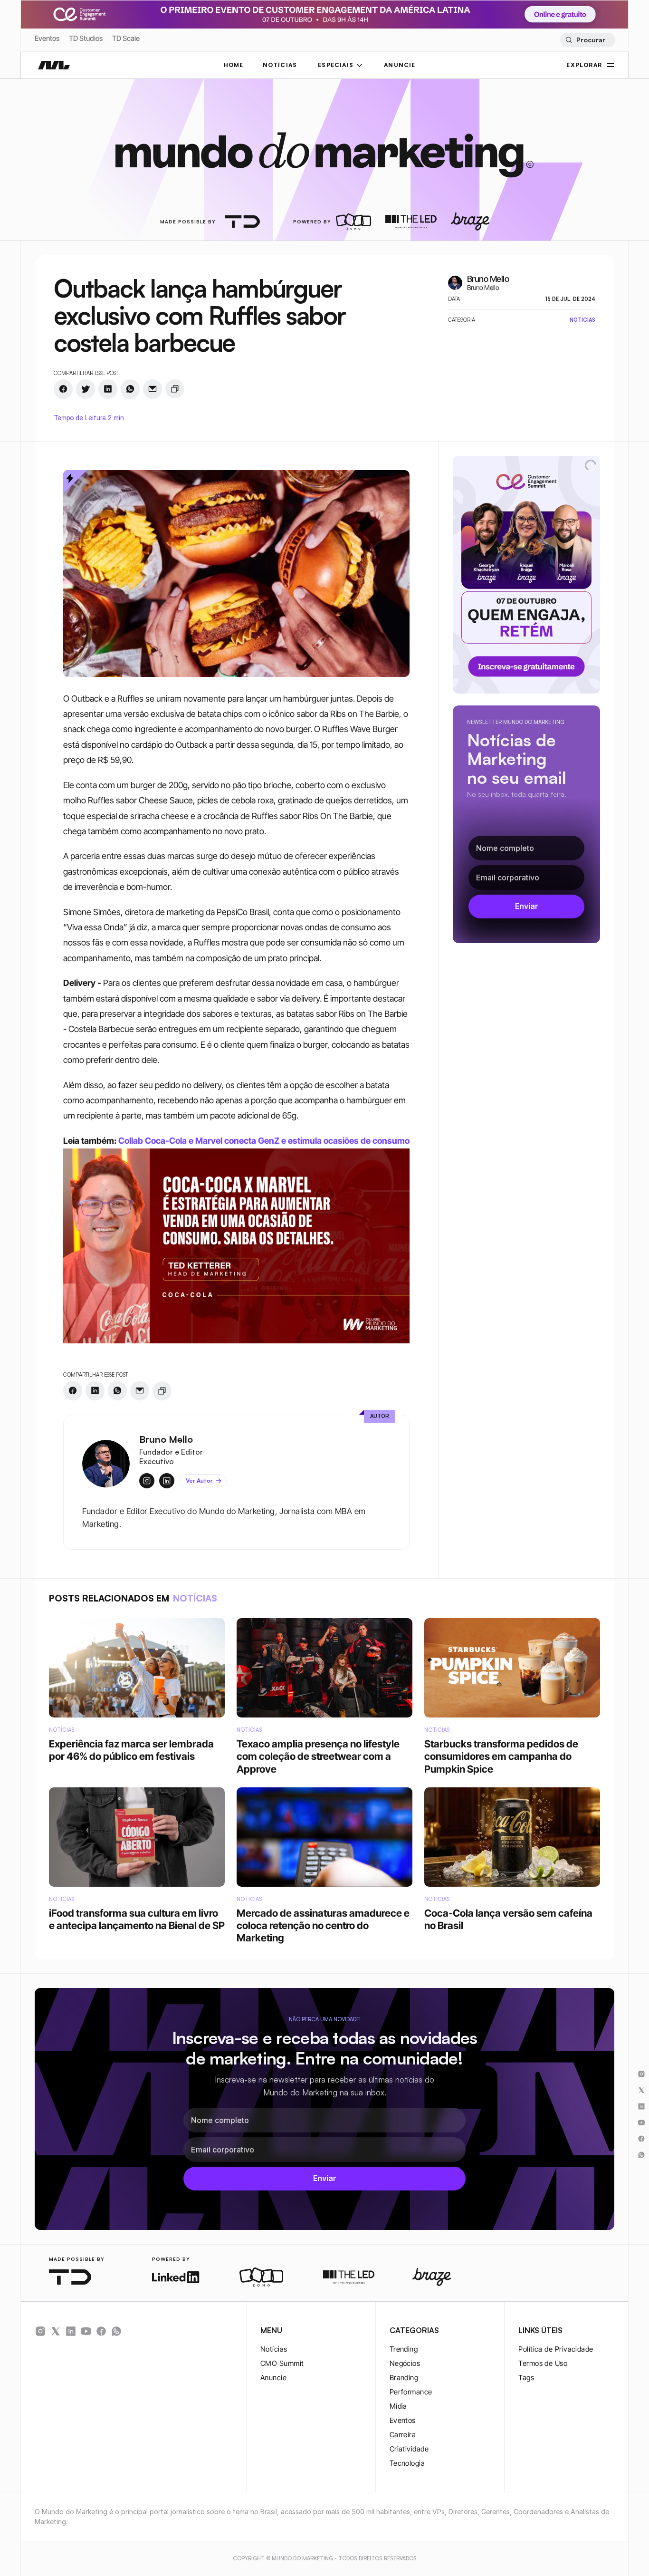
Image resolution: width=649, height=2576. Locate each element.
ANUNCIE (400, 65)
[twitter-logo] (56, 2331)
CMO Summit (282, 2363)
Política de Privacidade (556, 2349)
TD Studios (86, 38)
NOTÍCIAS (280, 65)
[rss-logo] (101, 2331)
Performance (411, 2392)
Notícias (274, 2349)
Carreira (403, 2435)
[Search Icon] (587, 40)
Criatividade (409, 2449)
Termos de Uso (543, 2363)
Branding (404, 2378)
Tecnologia (407, 2463)
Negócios (405, 2363)
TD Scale (126, 38)
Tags (526, 2378)
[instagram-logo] (40, 2331)
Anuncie (273, 2378)
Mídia (398, 2406)
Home (234, 65)
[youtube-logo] (86, 2331)
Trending (404, 2349)
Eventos (47, 38)
